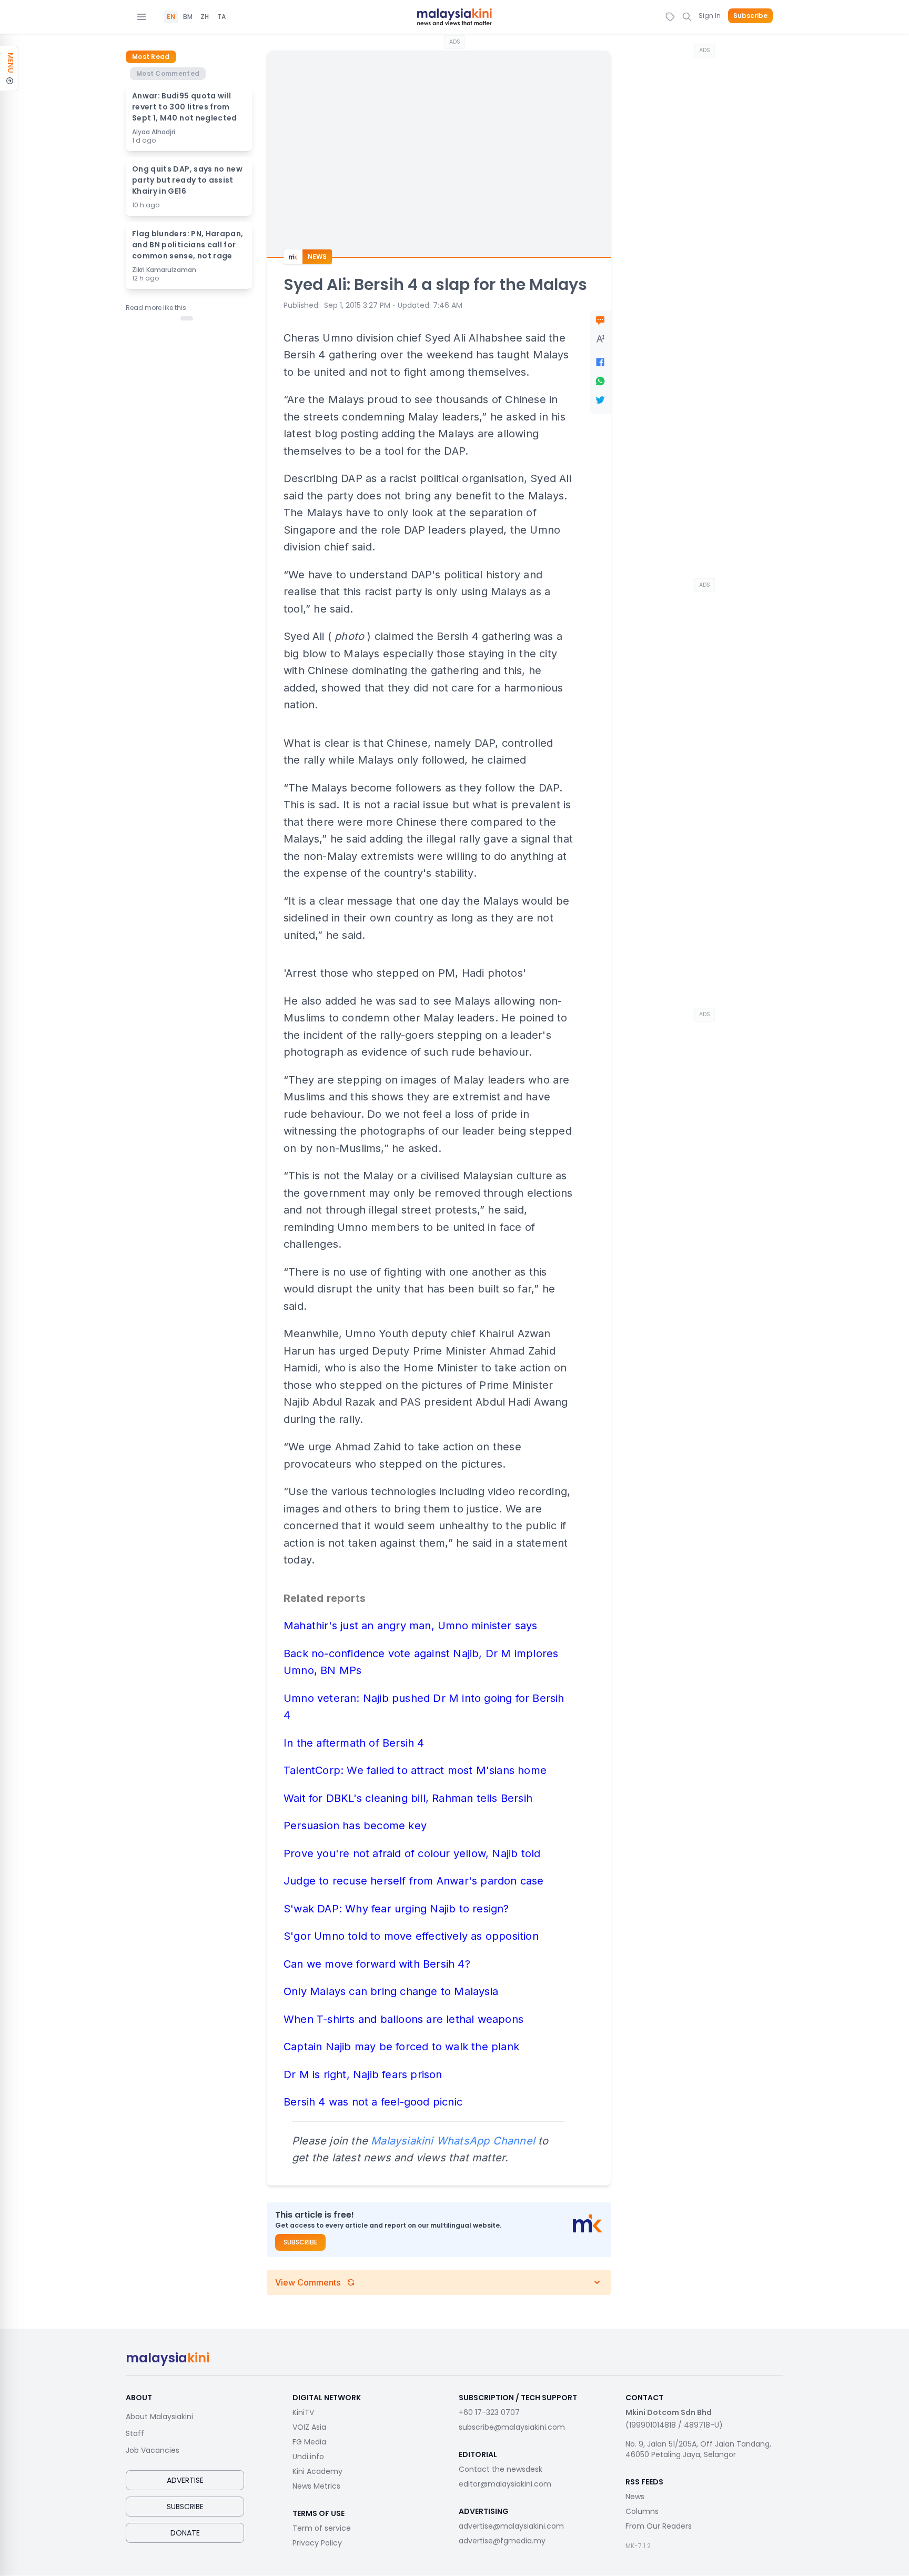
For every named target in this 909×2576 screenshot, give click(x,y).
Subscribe (750, 16)
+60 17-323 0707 (489, 2412)
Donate (185, 2533)
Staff (135, 2433)
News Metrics (316, 2486)
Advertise (185, 2480)
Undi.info (308, 2457)
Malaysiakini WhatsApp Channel (453, 2141)
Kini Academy (317, 2471)
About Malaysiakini (159, 2417)
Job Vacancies (153, 2450)
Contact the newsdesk (501, 2469)
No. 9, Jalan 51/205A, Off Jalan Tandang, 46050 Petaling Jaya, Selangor (698, 2449)
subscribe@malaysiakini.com (512, 2427)
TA (221, 17)
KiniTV (303, 2412)
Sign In (710, 16)
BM (188, 17)
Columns (642, 2511)
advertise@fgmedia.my (502, 2541)
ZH (205, 17)
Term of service (322, 2528)
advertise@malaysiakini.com (511, 2526)
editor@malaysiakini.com (505, 2484)
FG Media (309, 2442)
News (635, 2497)
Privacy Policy (317, 2543)
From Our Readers (659, 2526)
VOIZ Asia (309, 2427)
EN (171, 17)
